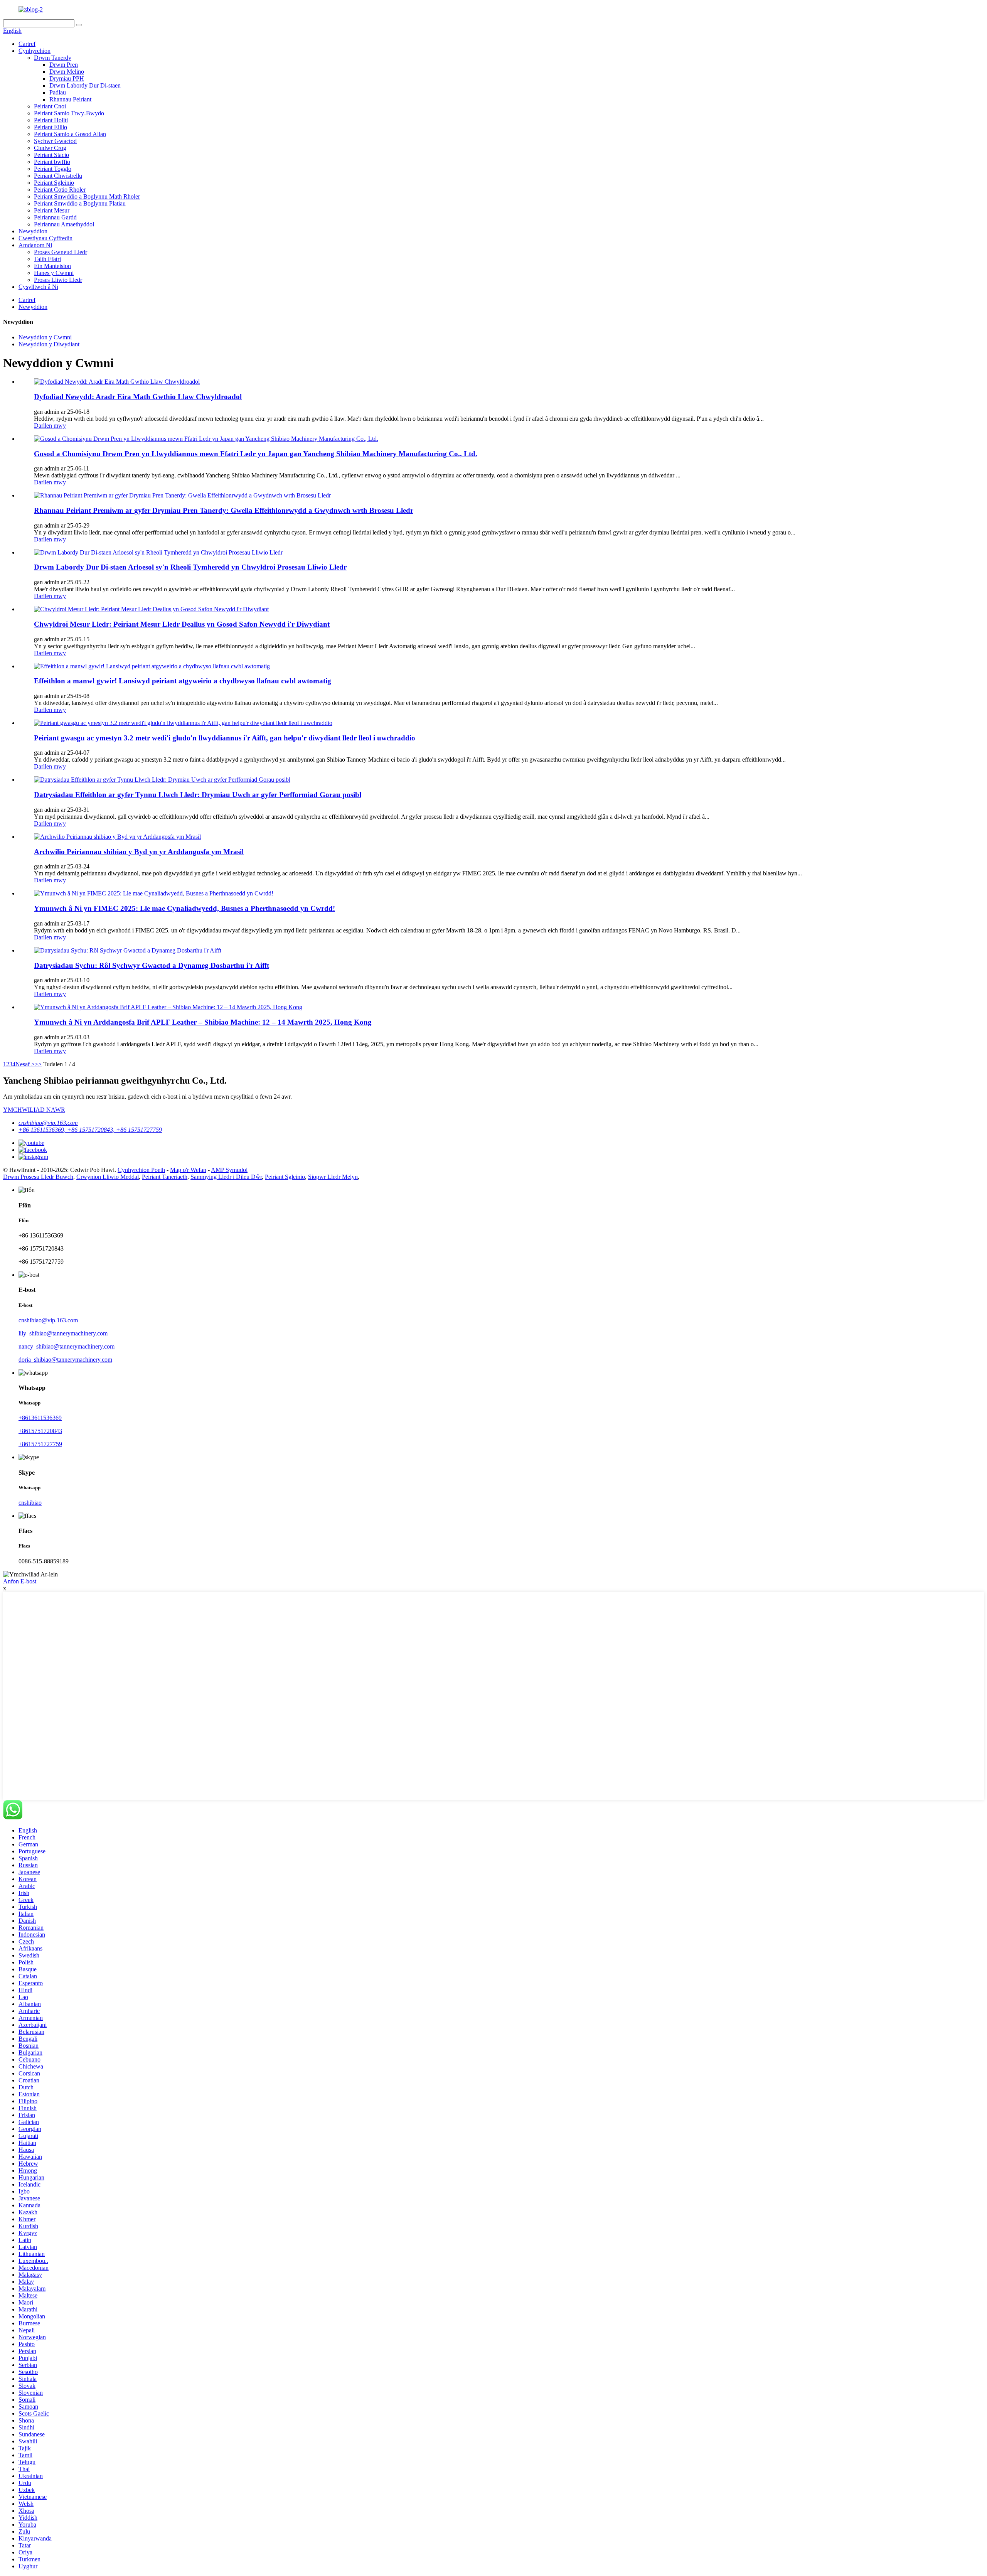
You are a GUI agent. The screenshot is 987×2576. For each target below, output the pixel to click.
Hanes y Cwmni (54, 273)
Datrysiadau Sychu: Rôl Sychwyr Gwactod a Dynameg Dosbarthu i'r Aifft (152, 965)
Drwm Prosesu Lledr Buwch (38, 1177)
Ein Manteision (52, 266)
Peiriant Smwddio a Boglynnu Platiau (80, 203)
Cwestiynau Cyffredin (45, 238)
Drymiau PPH (67, 78)
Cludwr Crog (50, 148)
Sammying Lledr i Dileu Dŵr (226, 1177)
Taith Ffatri (47, 259)
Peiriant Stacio (51, 155)
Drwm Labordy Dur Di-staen (85, 85)
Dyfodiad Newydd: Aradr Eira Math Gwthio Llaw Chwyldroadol (138, 397)
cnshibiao (30, 1503)
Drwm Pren (64, 65)
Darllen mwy (50, 426)
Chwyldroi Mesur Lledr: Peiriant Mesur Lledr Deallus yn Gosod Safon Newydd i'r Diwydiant (182, 624)
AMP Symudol (229, 1170)
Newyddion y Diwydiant (49, 344)
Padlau (58, 92)
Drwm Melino (67, 72)
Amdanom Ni (35, 245)
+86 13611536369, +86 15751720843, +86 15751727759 (90, 1130)
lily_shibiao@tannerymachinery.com (63, 1333)
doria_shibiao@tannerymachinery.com (65, 1360)
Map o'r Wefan (188, 1170)
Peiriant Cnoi (50, 106)
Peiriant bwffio (52, 162)
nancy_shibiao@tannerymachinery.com (67, 1346)
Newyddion (33, 231)
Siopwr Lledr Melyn (333, 1177)
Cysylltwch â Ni (38, 287)
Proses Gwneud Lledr (61, 252)
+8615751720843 (40, 1431)
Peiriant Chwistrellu (58, 176)
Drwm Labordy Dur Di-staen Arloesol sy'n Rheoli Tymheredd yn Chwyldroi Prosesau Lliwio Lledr (190, 567)
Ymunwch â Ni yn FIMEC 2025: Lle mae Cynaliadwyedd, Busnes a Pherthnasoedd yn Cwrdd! (184, 908)
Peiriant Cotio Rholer (60, 190)
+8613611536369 (40, 1418)
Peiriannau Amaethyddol (64, 224)
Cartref (27, 44)
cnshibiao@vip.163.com (48, 1123)
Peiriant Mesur (52, 210)
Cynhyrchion (35, 51)
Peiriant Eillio (51, 127)
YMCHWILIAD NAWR (34, 1110)
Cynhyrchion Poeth (141, 1170)
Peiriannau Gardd (55, 217)
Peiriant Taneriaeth (165, 1177)
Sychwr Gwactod (55, 141)
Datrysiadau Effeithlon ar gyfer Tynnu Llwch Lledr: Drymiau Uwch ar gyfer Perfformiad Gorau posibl (198, 795)
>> (38, 1064)
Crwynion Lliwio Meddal (108, 1177)
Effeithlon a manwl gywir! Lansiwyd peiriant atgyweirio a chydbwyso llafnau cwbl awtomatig (183, 681)
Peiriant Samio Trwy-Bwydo (69, 113)
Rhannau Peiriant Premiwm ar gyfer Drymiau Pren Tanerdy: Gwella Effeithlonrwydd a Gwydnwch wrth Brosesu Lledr (224, 510)
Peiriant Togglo (53, 169)
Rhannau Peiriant (70, 99)
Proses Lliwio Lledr (58, 280)
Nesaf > (25, 1064)
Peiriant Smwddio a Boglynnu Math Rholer (87, 196)
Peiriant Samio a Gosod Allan (70, 134)
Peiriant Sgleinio (54, 183)
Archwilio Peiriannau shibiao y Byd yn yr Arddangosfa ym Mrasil (139, 852)
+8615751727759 (40, 1444)
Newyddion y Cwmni (45, 337)
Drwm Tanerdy (53, 58)
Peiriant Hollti (51, 120)
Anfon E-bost (20, 1581)
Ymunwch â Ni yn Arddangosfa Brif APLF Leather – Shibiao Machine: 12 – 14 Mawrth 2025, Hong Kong (203, 1022)
